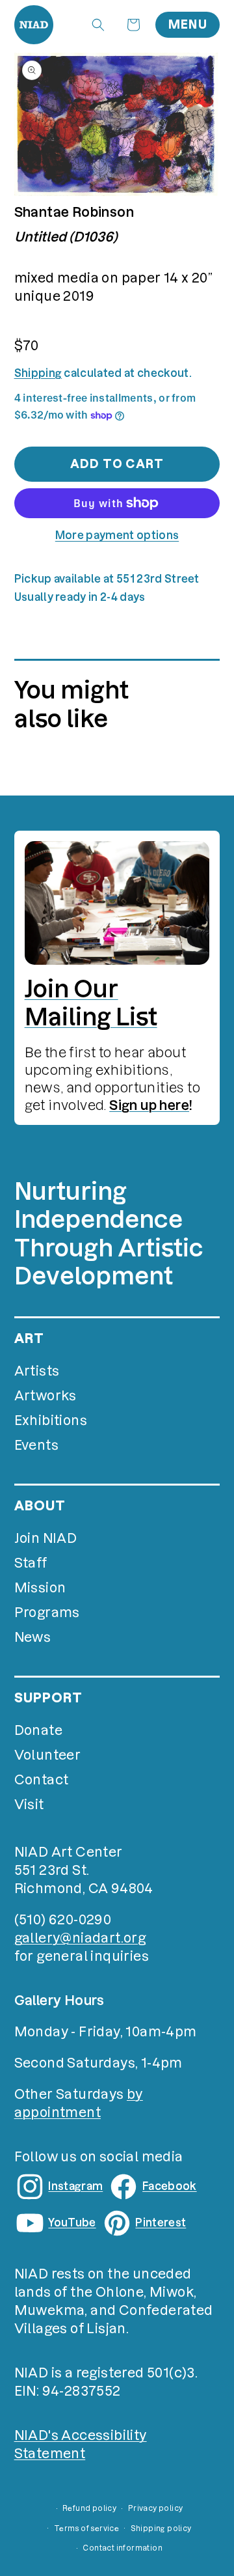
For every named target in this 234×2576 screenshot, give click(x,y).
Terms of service (86, 2528)
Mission (40, 1588)
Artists (37, 1371)
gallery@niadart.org (80, 1938)
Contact (42, 1780)
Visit (29, 1805)
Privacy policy (156, 2508)
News (33, 1637)
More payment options (117, 535)
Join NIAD (46, 1538)
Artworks (45, 1396)
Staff (31, 1563)
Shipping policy (161, 2528)
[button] (98, 25)
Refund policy (89, 2508)
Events (36, 1445)
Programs (47, 1613)
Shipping (38, 373)
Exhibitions (51, 1420)
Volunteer (48, 1755)
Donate (38, 1730)
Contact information (123, 2548)
